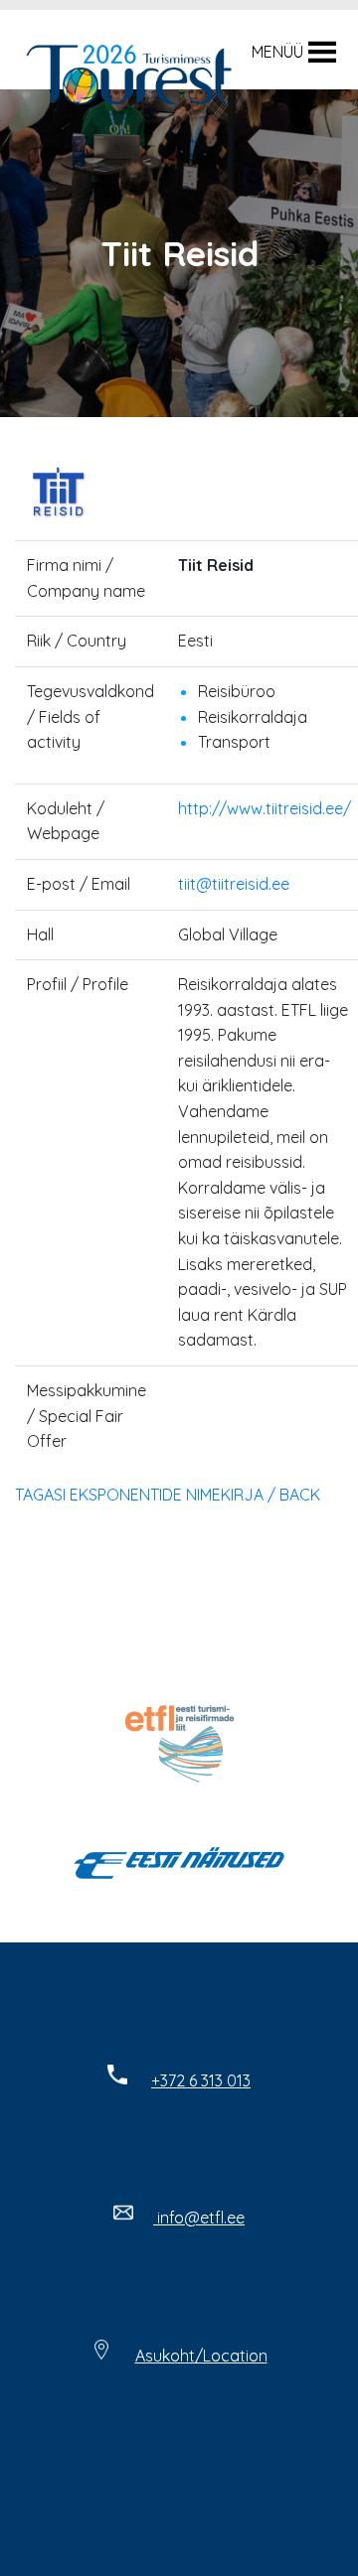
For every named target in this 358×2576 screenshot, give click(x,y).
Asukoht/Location (201, 2356)
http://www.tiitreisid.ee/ (265, 808)
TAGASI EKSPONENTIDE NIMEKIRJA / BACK (168, 1495)
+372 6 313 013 (201, 2080)
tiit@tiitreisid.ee (234, 884)
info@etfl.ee (199, 2218)
